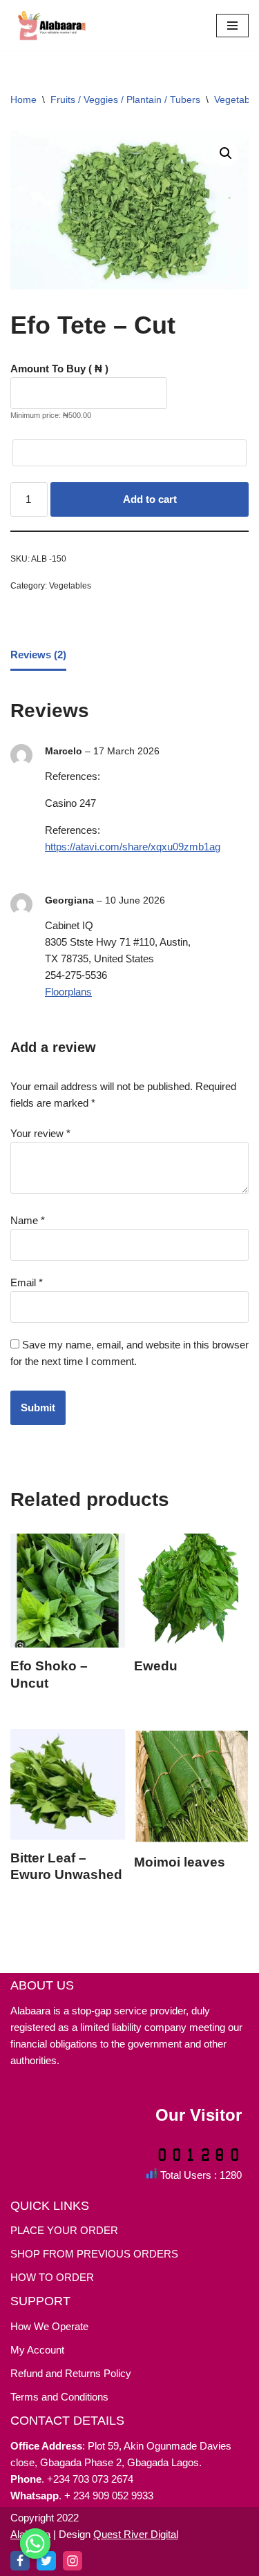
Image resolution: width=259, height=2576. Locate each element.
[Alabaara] (52, 25)
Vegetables (70, 586)
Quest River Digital (136, 2534)
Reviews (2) (38, 655)
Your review (40, 1133)
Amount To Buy (59, 369)
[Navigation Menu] (232, 26)
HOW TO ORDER (52, 2277)
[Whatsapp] (35, 2544)
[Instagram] (73, 2561)
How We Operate (49, 2326)
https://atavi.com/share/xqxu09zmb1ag (133, 847)
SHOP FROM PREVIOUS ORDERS (94, 2254)
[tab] (38, 656)
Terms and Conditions (59, 2397)
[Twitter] (46, 2561)
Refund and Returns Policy (71, 2373)
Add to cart (150, 499)
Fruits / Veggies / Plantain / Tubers (125, 99)
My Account (37, 2350)
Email (27, 1282)
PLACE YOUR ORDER (64, 2230)
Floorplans (68, 992)
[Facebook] (20, 2561)
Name (28, 1220)
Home (23, 99)
